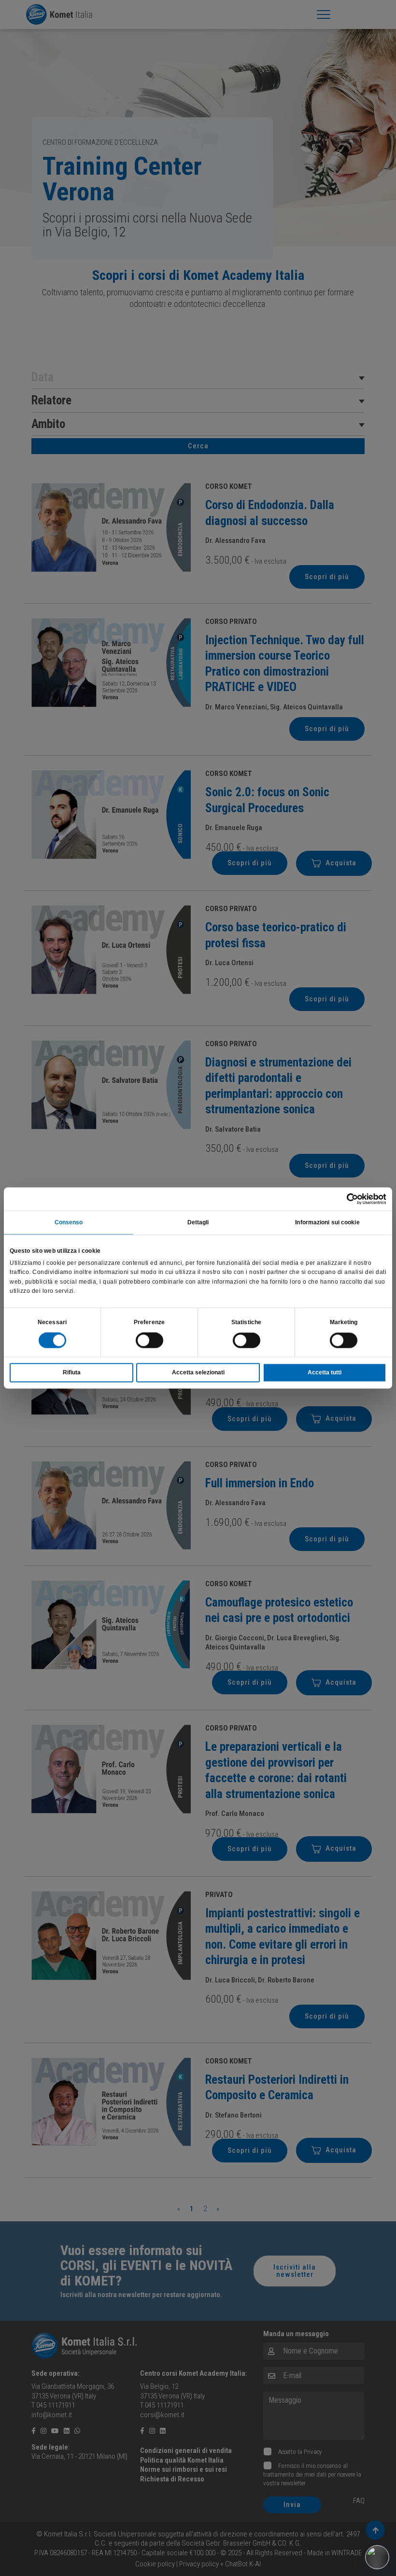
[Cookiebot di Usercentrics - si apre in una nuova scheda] (344, 1199)
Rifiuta (72, 1373)
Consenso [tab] (69, 1222)
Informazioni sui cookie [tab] (327, 1222)
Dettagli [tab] (198, 1222)
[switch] (149, 1341)
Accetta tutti (325, 1373)
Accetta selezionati (198, 1373)
